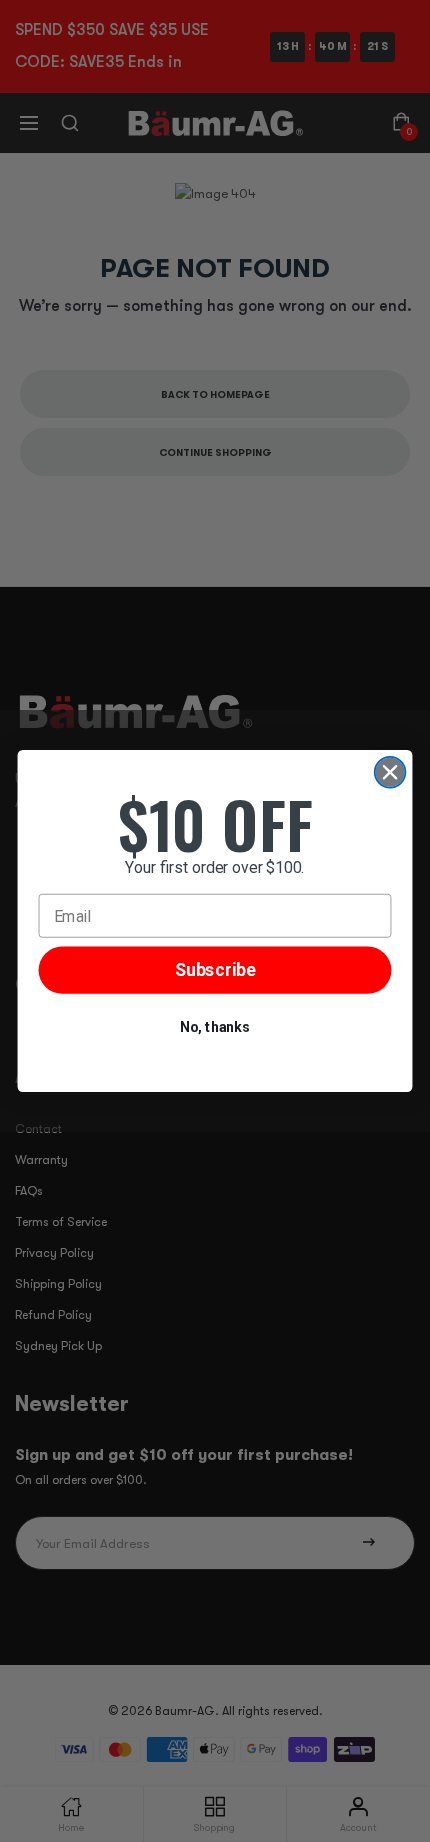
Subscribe (215, 970)
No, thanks (215, 1027)
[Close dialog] (390, 772)
